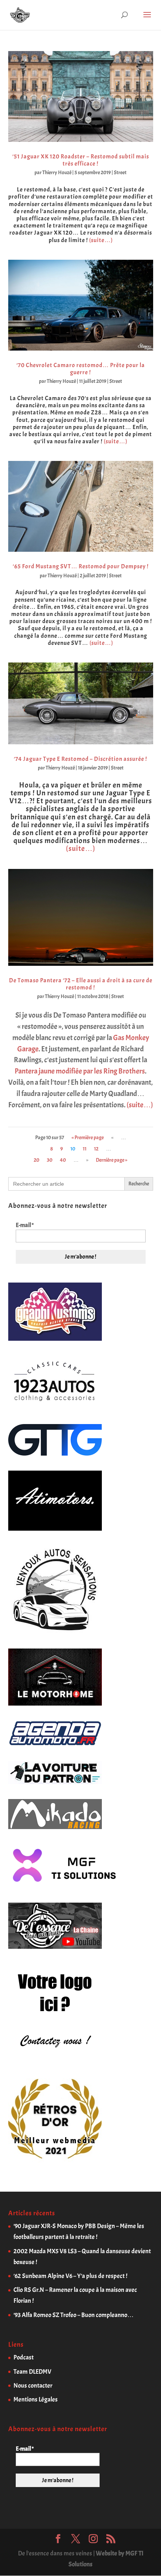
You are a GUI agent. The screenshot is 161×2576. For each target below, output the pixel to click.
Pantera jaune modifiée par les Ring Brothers (80, 1071)
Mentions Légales (36, 2399)
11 (85, 1149)
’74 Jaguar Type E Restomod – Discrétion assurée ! (80, 759)
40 (63, 1160)
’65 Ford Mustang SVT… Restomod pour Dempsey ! (81, 566)
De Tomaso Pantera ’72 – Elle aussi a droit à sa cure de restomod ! (81, 984)
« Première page (88, 1137)
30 (50, 1160)
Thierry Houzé (57, 172)
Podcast (24, 2357)
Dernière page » (112, 1160)
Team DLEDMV (32, 2372)
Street (120, 172)
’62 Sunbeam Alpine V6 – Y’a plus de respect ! (70, 2276)
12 (96, 1149)
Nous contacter (33, 2386)
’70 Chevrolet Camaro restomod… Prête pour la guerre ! (81, 369)
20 (37, 1160)
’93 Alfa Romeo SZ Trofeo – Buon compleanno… (74, 2315)
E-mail (25, 1225)
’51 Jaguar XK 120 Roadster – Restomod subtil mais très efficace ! (81, 160)
